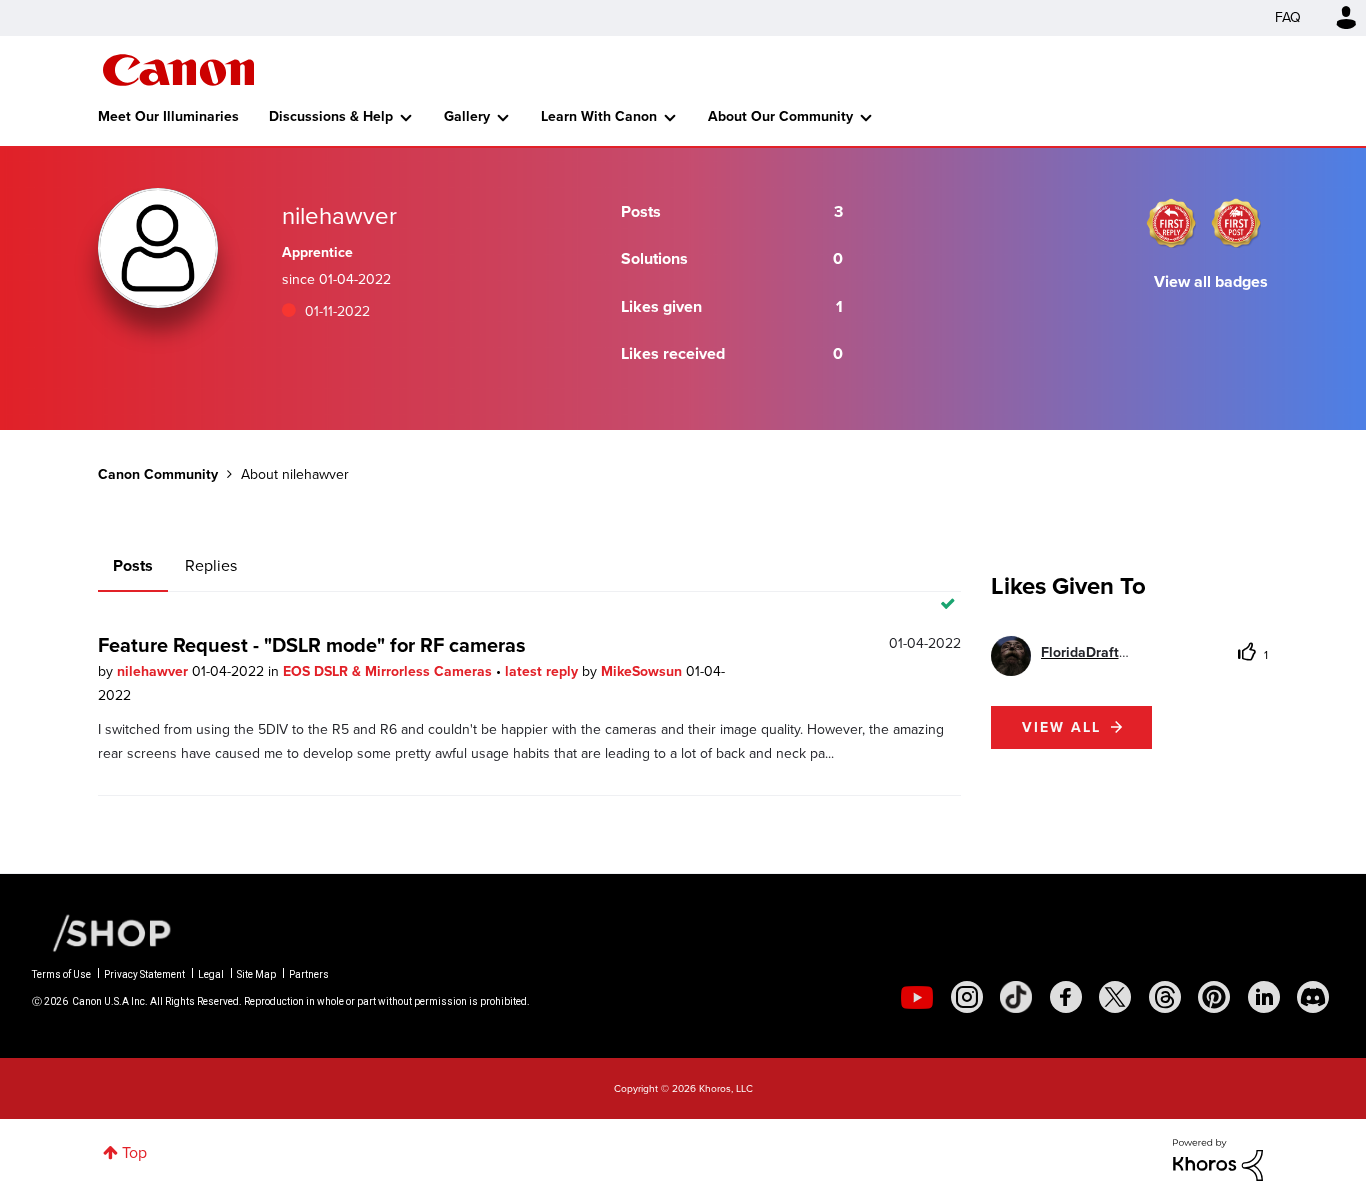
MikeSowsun (643, 671)
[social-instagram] (967, 997)
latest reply (543, 671)
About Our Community (780, 116)
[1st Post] (1236, 223)
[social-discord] (1313, 997)
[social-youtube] (917, 997)
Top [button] (134, 1152)
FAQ (1288, 17)
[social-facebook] (1066, 997)
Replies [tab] (211, 565)
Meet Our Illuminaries (168, 116)
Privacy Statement (144, 974)
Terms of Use (61, 974)
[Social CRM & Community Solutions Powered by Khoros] (1218, 1158)
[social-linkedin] (1264, 997)
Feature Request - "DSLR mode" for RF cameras (312, 645)
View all (1061, 727)
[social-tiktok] (1016, 997)
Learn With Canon (599, 116)
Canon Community (178, 70)
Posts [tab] (133, 565)
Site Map (256, 974)
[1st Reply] (1171, 223)
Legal (211, 974)
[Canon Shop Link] (102, 932)
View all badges (1211, 281)
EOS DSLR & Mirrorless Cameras (389, 671)
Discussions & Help (331, 116)
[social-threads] (1165, 997)
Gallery (467, 116)
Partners (309, 974)
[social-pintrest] (1214, 997)
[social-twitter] (1115, 997)
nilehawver (154, 671)
